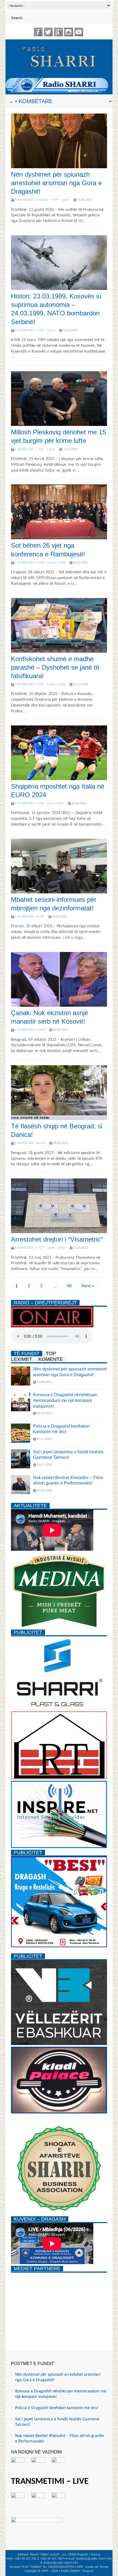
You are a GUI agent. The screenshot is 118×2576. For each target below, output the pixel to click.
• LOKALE (42, 200)
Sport (60, 803)
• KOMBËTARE (24, 200)
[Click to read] (59, 141)
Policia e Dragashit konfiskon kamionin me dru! (57, 2408)
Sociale (40, 1030)
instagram (69, 32)
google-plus (58, 32)
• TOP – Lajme (60, 200)
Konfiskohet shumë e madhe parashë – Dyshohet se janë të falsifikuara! (55, 667)
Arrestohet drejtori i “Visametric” (57, 1239)
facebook (38, 32)
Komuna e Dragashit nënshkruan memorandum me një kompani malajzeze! (65, 1400)
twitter (48, 32)
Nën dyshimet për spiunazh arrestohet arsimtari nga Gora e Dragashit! (56, 183)
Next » (88, 1286)
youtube (79, 32)
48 (69, 1286)
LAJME (61, 563)
